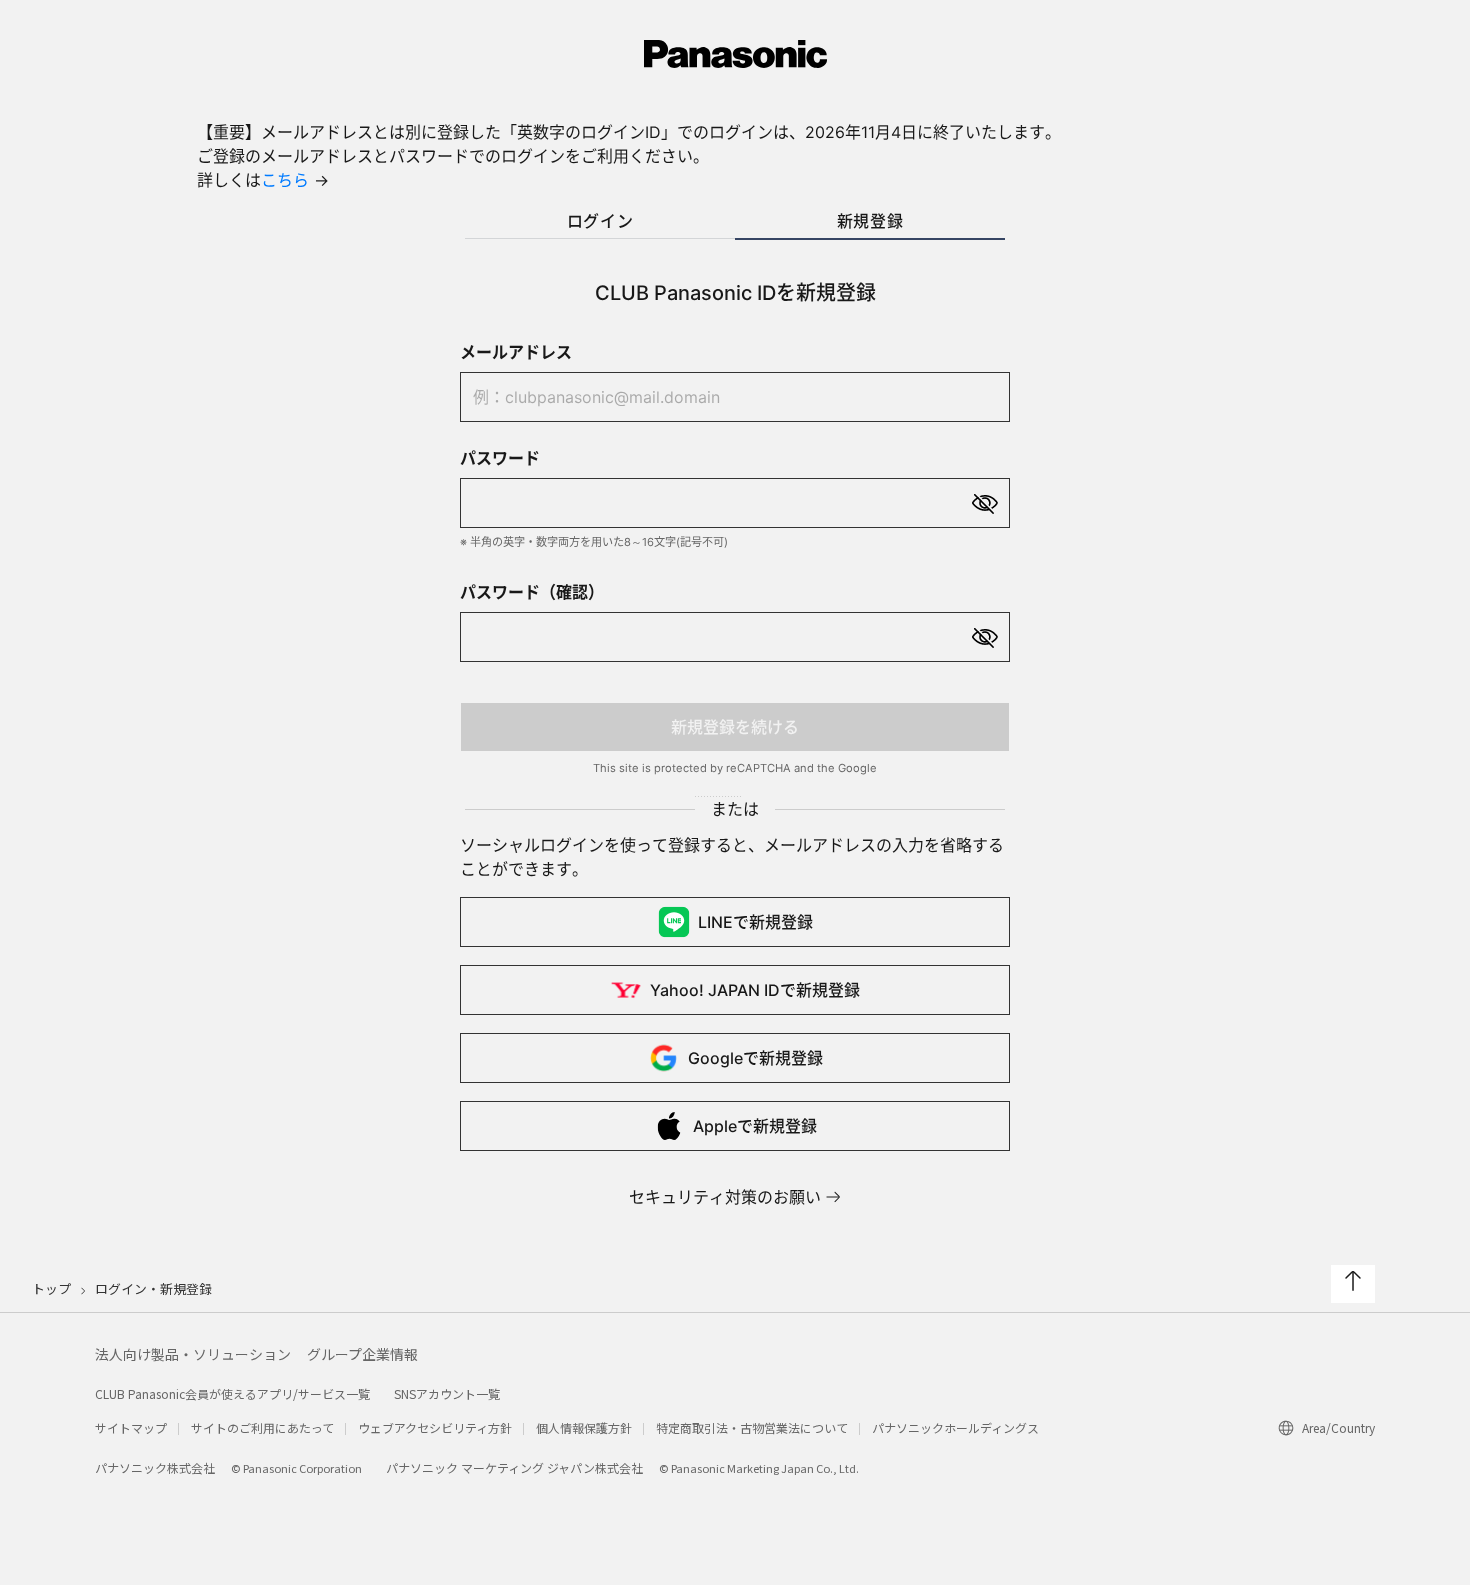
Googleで (755, 1058)
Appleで (755, 1126)
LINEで (755, 922)
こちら (285, 180)
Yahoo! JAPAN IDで (755, 990)
